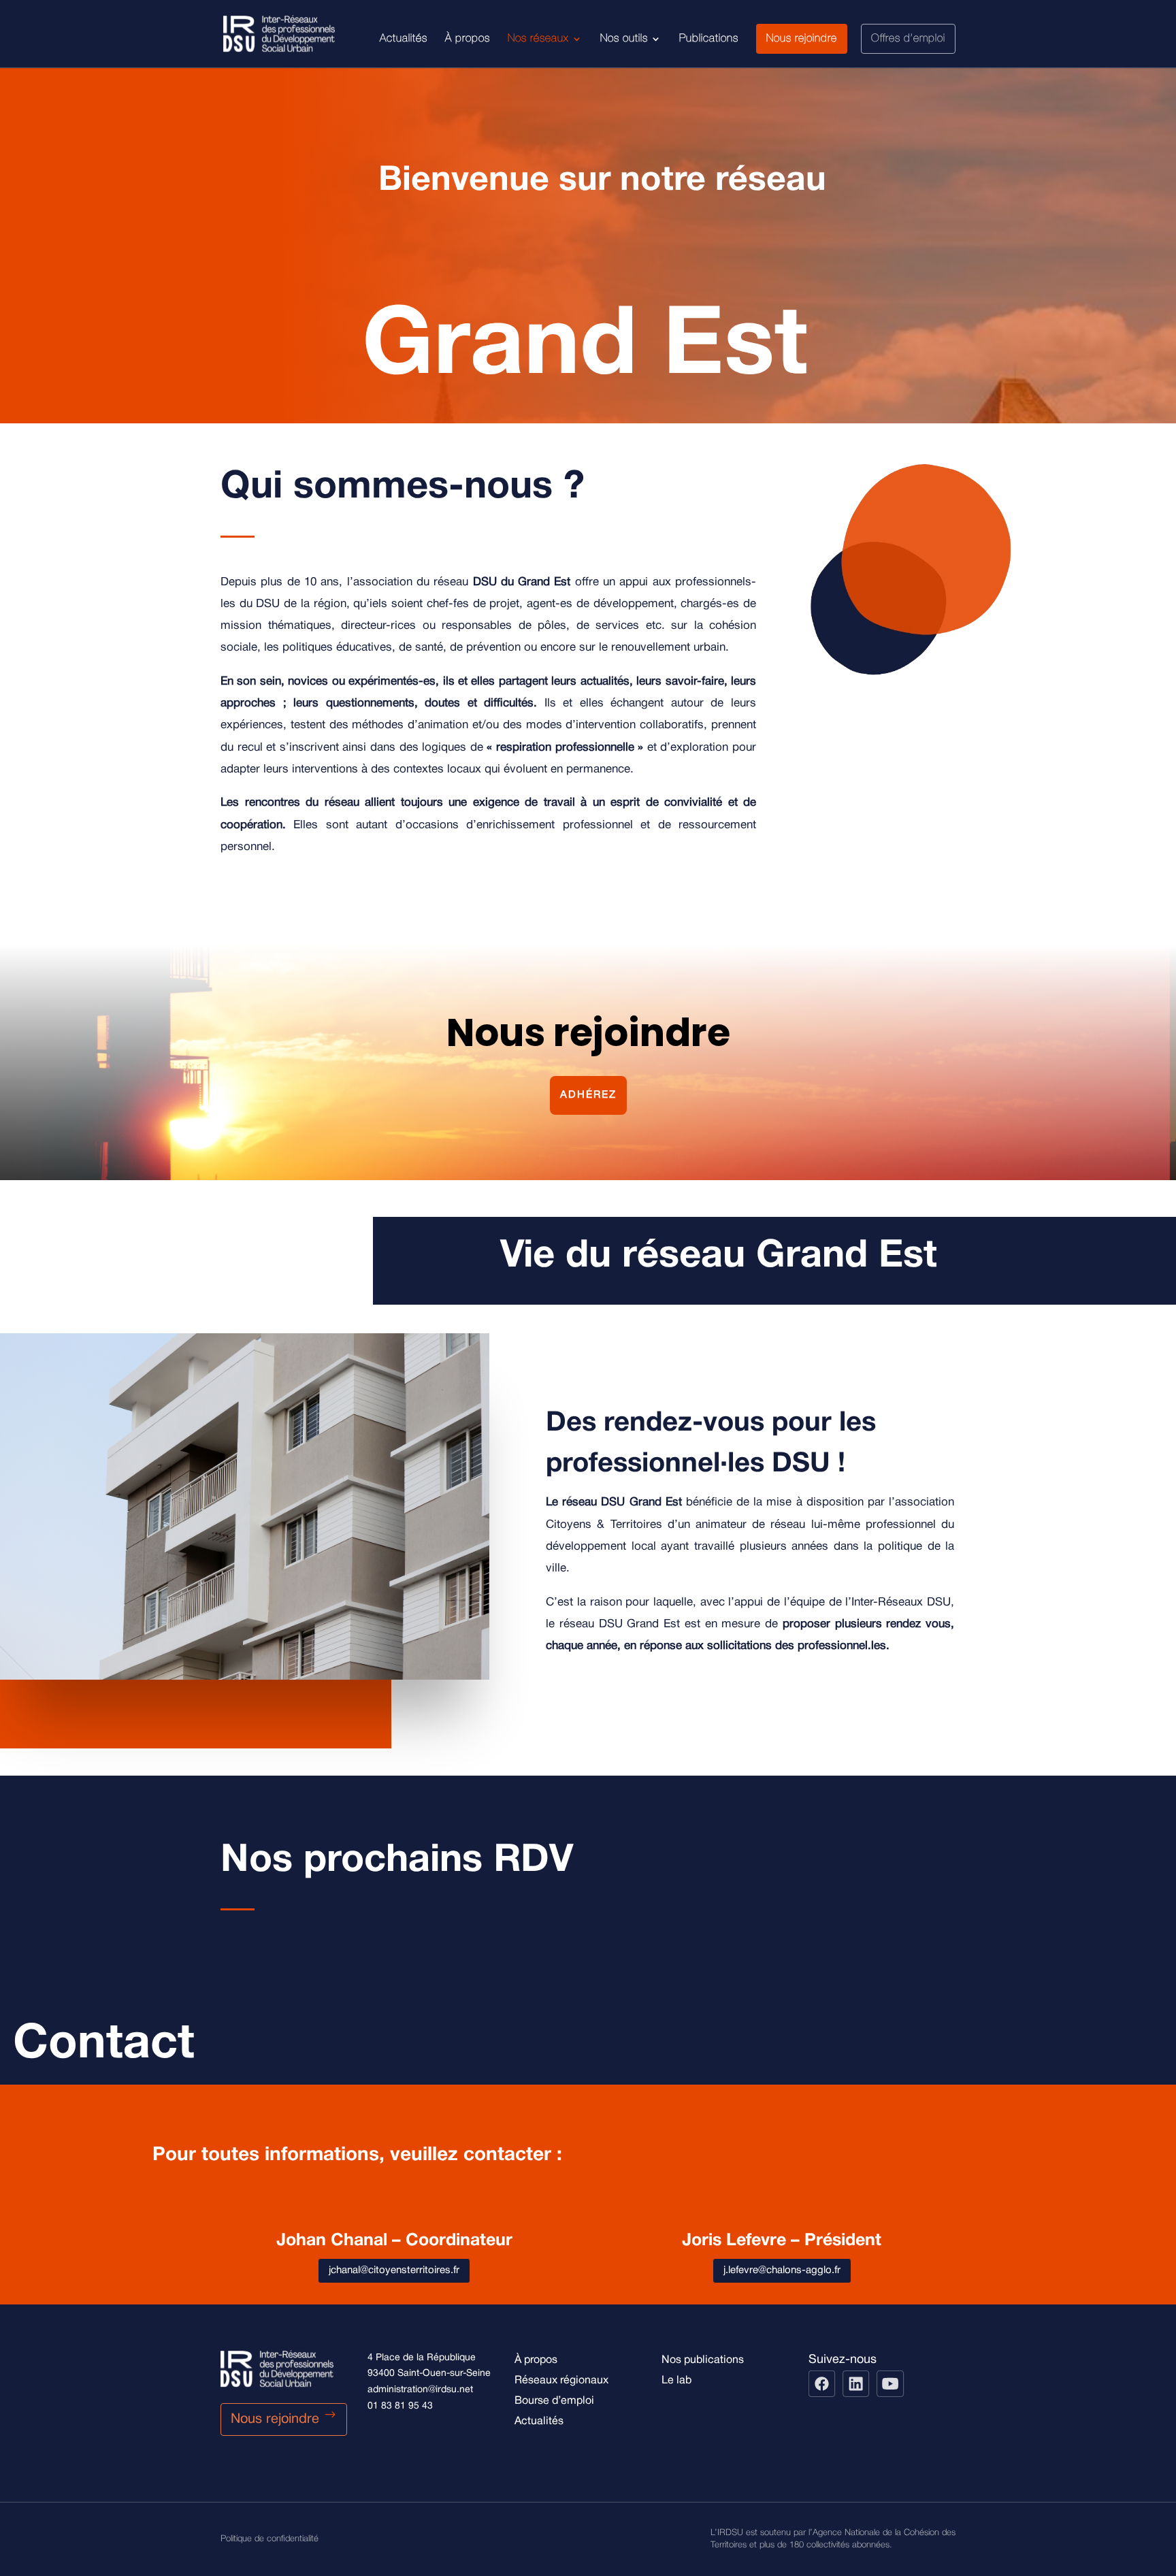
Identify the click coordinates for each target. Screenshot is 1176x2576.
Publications (709, 39)
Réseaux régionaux (561, 2381)
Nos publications (703, 2360)
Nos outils (624, 39)
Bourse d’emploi (554, 2401)
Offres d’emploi (908, 39)
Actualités (404, 39)
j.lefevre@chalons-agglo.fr (782, 2270)
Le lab (676, 2381)
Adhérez (588, 1095)
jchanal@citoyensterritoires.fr (394, 2270)
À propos (468, 39)
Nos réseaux (538, 39)
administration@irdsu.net (420, 2390)
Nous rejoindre (802, 39)
